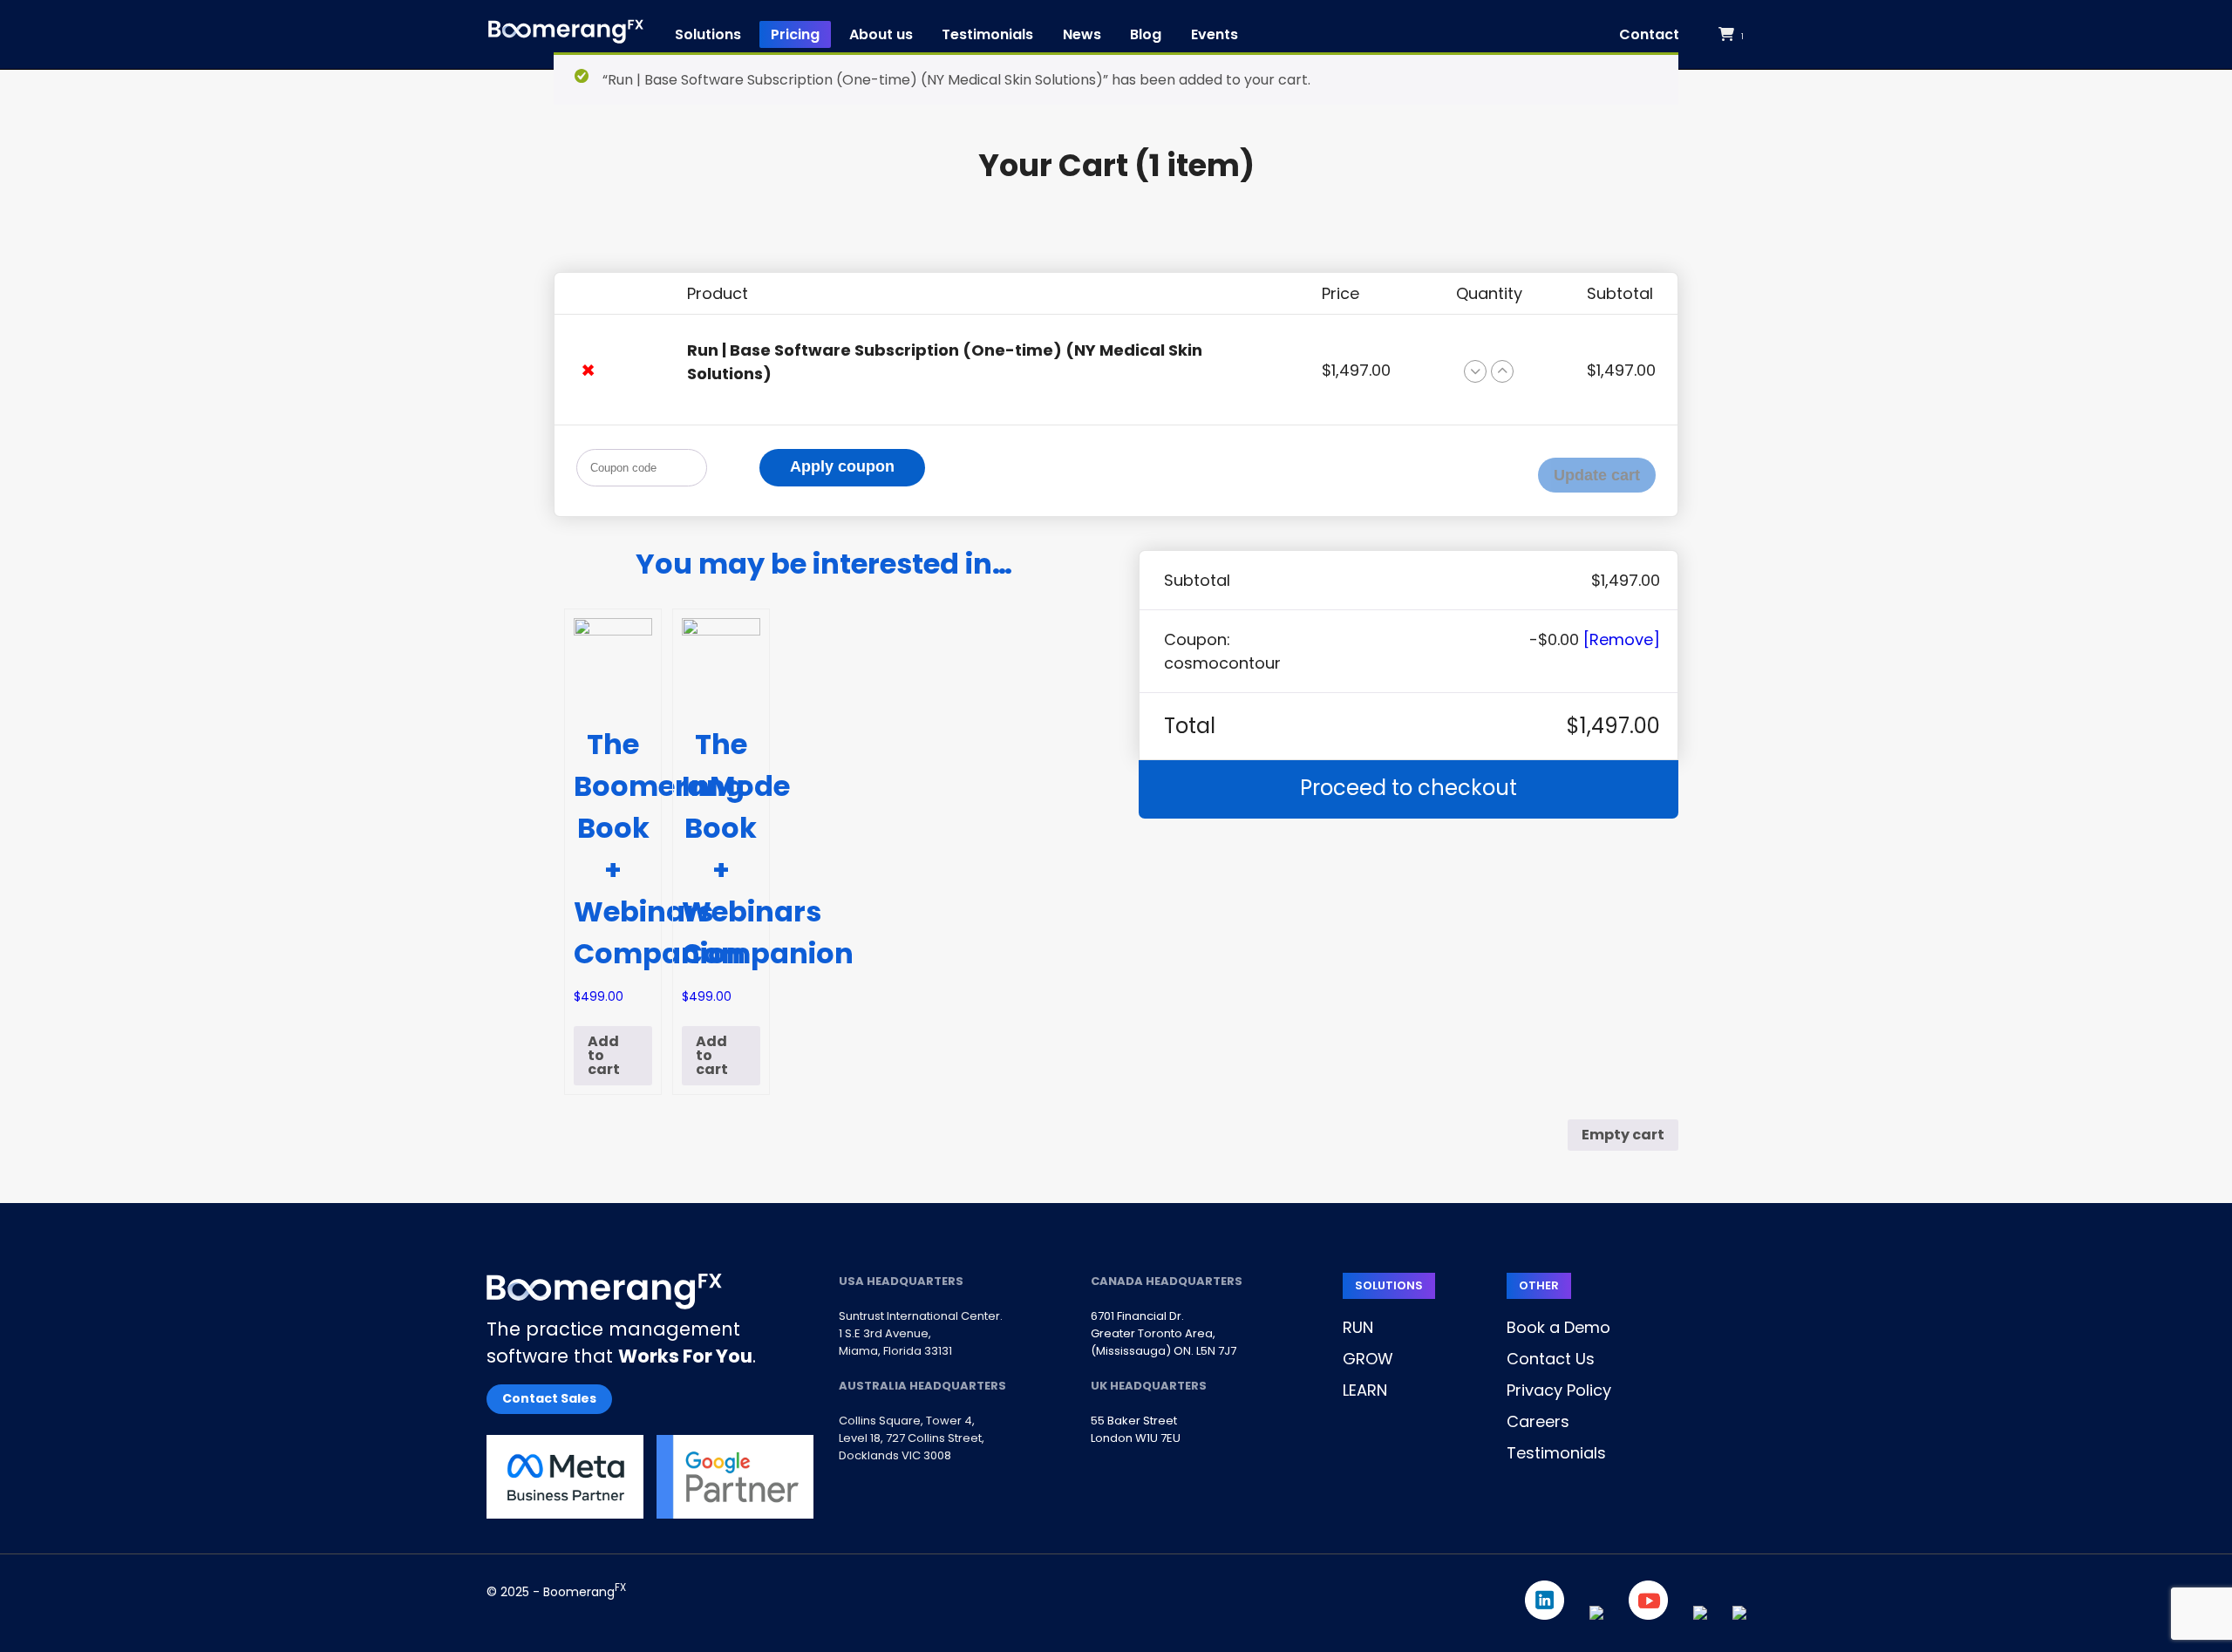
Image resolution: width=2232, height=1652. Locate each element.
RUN (1358, 1327)
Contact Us (1551, 1359)
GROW (1368, 1359)
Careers (1538, 1421)
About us (881, 34)
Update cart (1597, 475)
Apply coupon (842, 466)
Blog (1146, 34)
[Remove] (1622, 639)
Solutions (708, 34)
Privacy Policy (1559, 1390)
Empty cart (1623, 1135)
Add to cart (604, 1055)
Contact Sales (549, 1398)
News (1082, 34)
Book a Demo (1558, 1327)
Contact (1649, 34)
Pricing (795, 34)
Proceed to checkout (1409, 788)
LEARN (1365, 1390)
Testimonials (987, 34)
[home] (566, 34)
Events (1215, 34)
